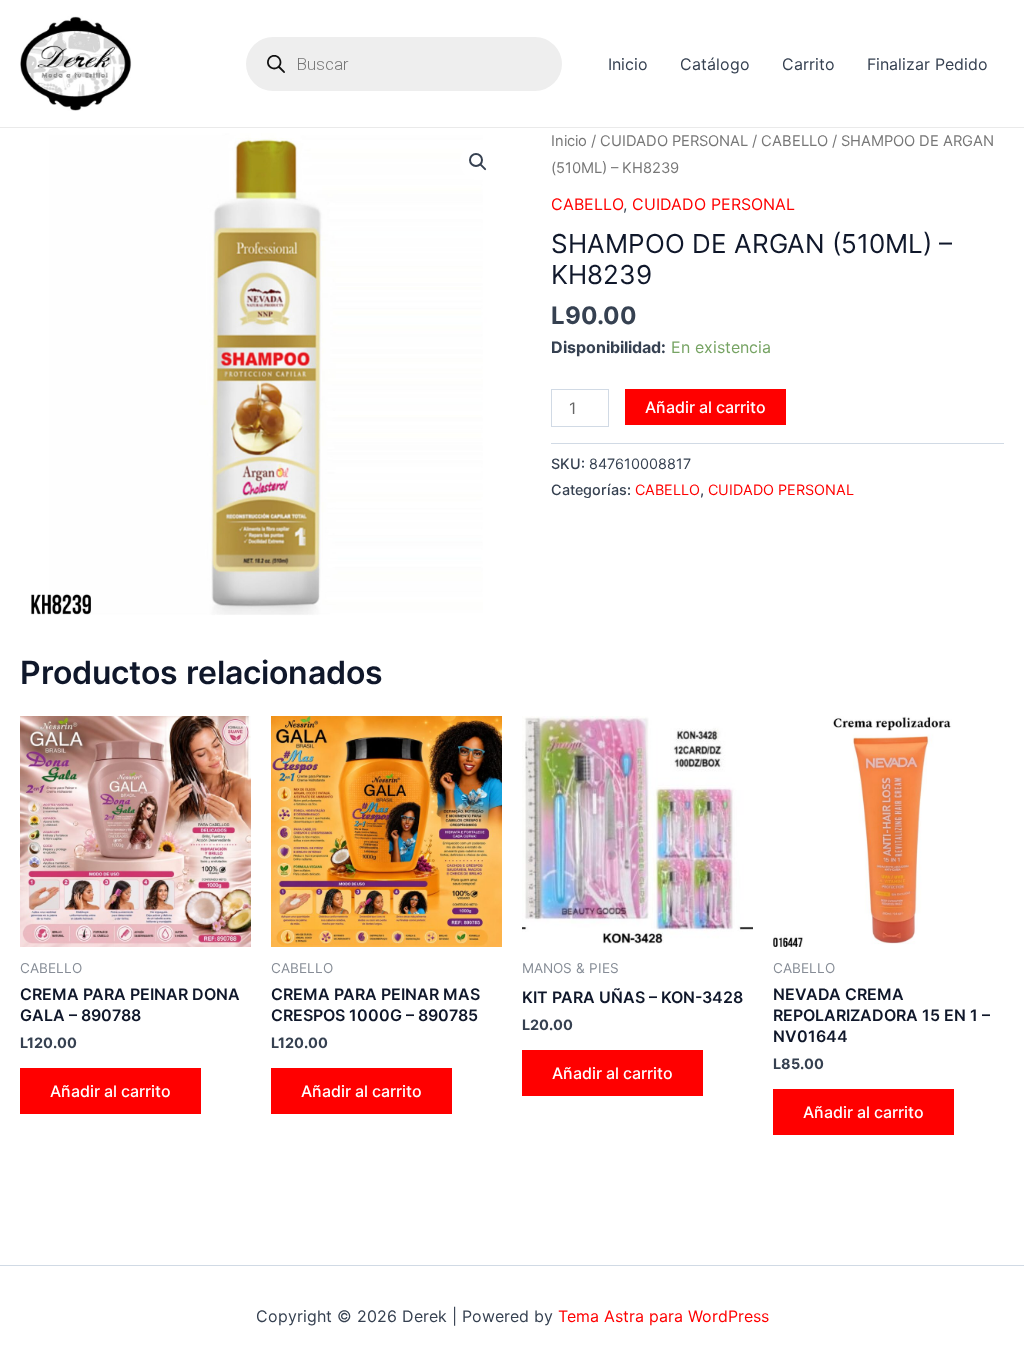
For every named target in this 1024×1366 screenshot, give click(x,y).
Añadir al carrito (705, 407)
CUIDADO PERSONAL (674, 141)
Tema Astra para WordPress (663, 1316)
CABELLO (794, 141)
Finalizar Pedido (927, 64)
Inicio (628, 64)
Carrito (808, 64)
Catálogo (715, 64)
